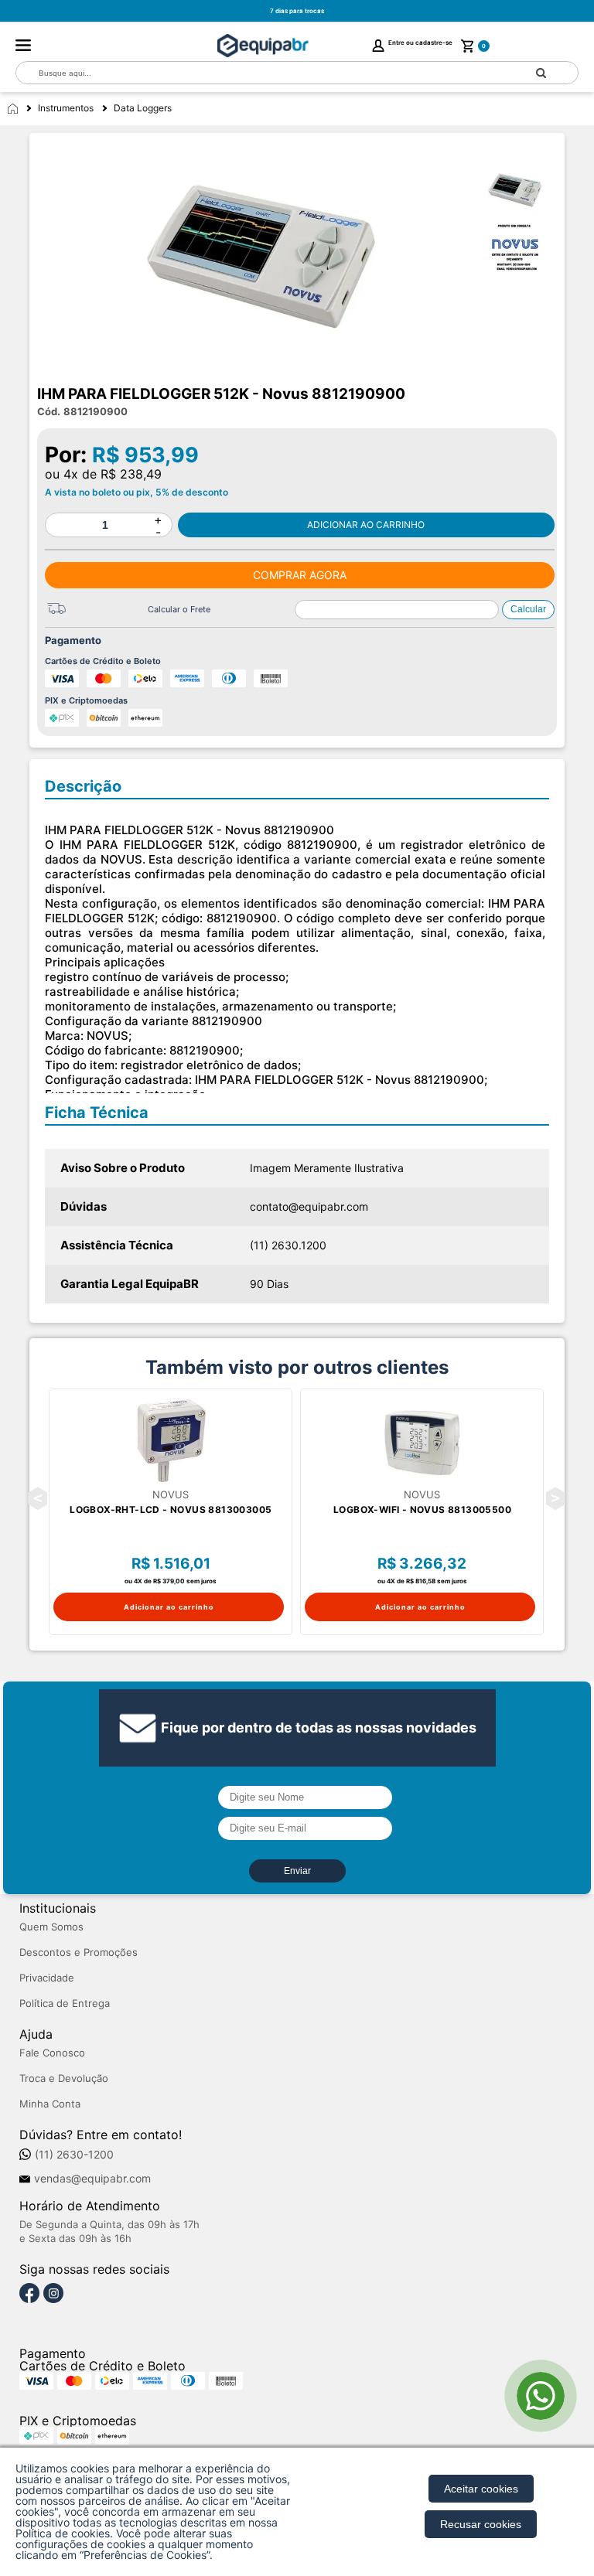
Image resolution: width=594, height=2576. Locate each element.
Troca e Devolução (64, 2079)
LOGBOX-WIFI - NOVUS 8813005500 (422, 1509)
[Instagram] (53, 2294)
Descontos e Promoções (79, 1952)
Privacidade (47, 1978)
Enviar (297, 1871)
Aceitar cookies (481, 2489)
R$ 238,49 (131, 474)
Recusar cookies (481, 2524)
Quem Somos (51, 1927)
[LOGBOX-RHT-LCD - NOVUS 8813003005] (171, 1440)
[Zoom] (522, 192)
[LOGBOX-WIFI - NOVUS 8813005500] (422, 1440)
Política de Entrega (65, 2004)
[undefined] (262, 264)
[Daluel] (263, 46)
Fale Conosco (52, 2053)
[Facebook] (29, 2294)
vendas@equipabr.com (92, 2179)
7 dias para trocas (297, 11)
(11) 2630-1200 (74, 2155)
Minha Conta (50, 2104)
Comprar (366, 525)
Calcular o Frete (179, 609)
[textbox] (260, 73)
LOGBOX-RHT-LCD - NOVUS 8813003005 (171, 1509)
